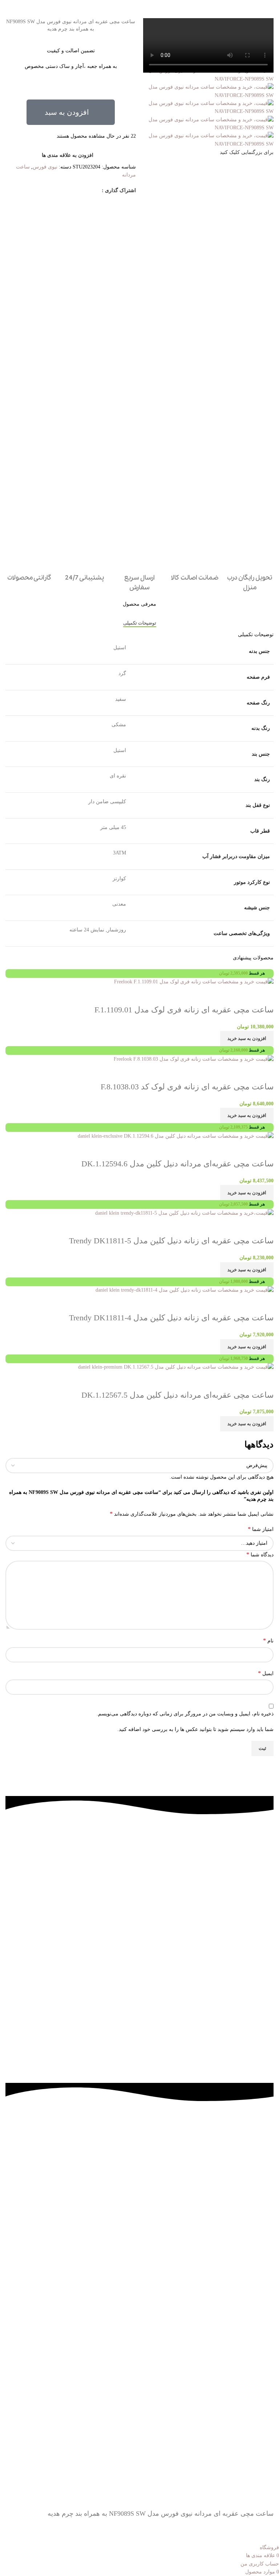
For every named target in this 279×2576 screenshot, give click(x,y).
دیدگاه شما (260, 1554)
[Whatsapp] (206, 1937)
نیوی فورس (45, 167)
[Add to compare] (264, 1381)
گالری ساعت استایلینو (205, 1851)
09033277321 (68, 1865)
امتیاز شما (261, 1529)
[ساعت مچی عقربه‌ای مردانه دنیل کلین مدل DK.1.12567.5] (176, 1367)
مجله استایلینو (205, 1894)
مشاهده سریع (245, 1381)
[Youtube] (225, 1937)
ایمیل (266, 1673)
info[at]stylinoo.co (68, 1851)
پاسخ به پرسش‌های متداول (137, 2152)
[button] (71, 112)
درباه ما (137, 2138)
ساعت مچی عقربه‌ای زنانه (205, 1880)
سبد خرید (205, 1908)
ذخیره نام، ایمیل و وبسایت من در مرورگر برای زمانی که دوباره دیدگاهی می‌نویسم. (185, 1714)
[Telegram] (264, 1937)
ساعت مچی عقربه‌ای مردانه (205, 1865)
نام (268, 1640)
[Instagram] (245, 1937)
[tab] (140, 623)
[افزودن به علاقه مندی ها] (225, 1381)
